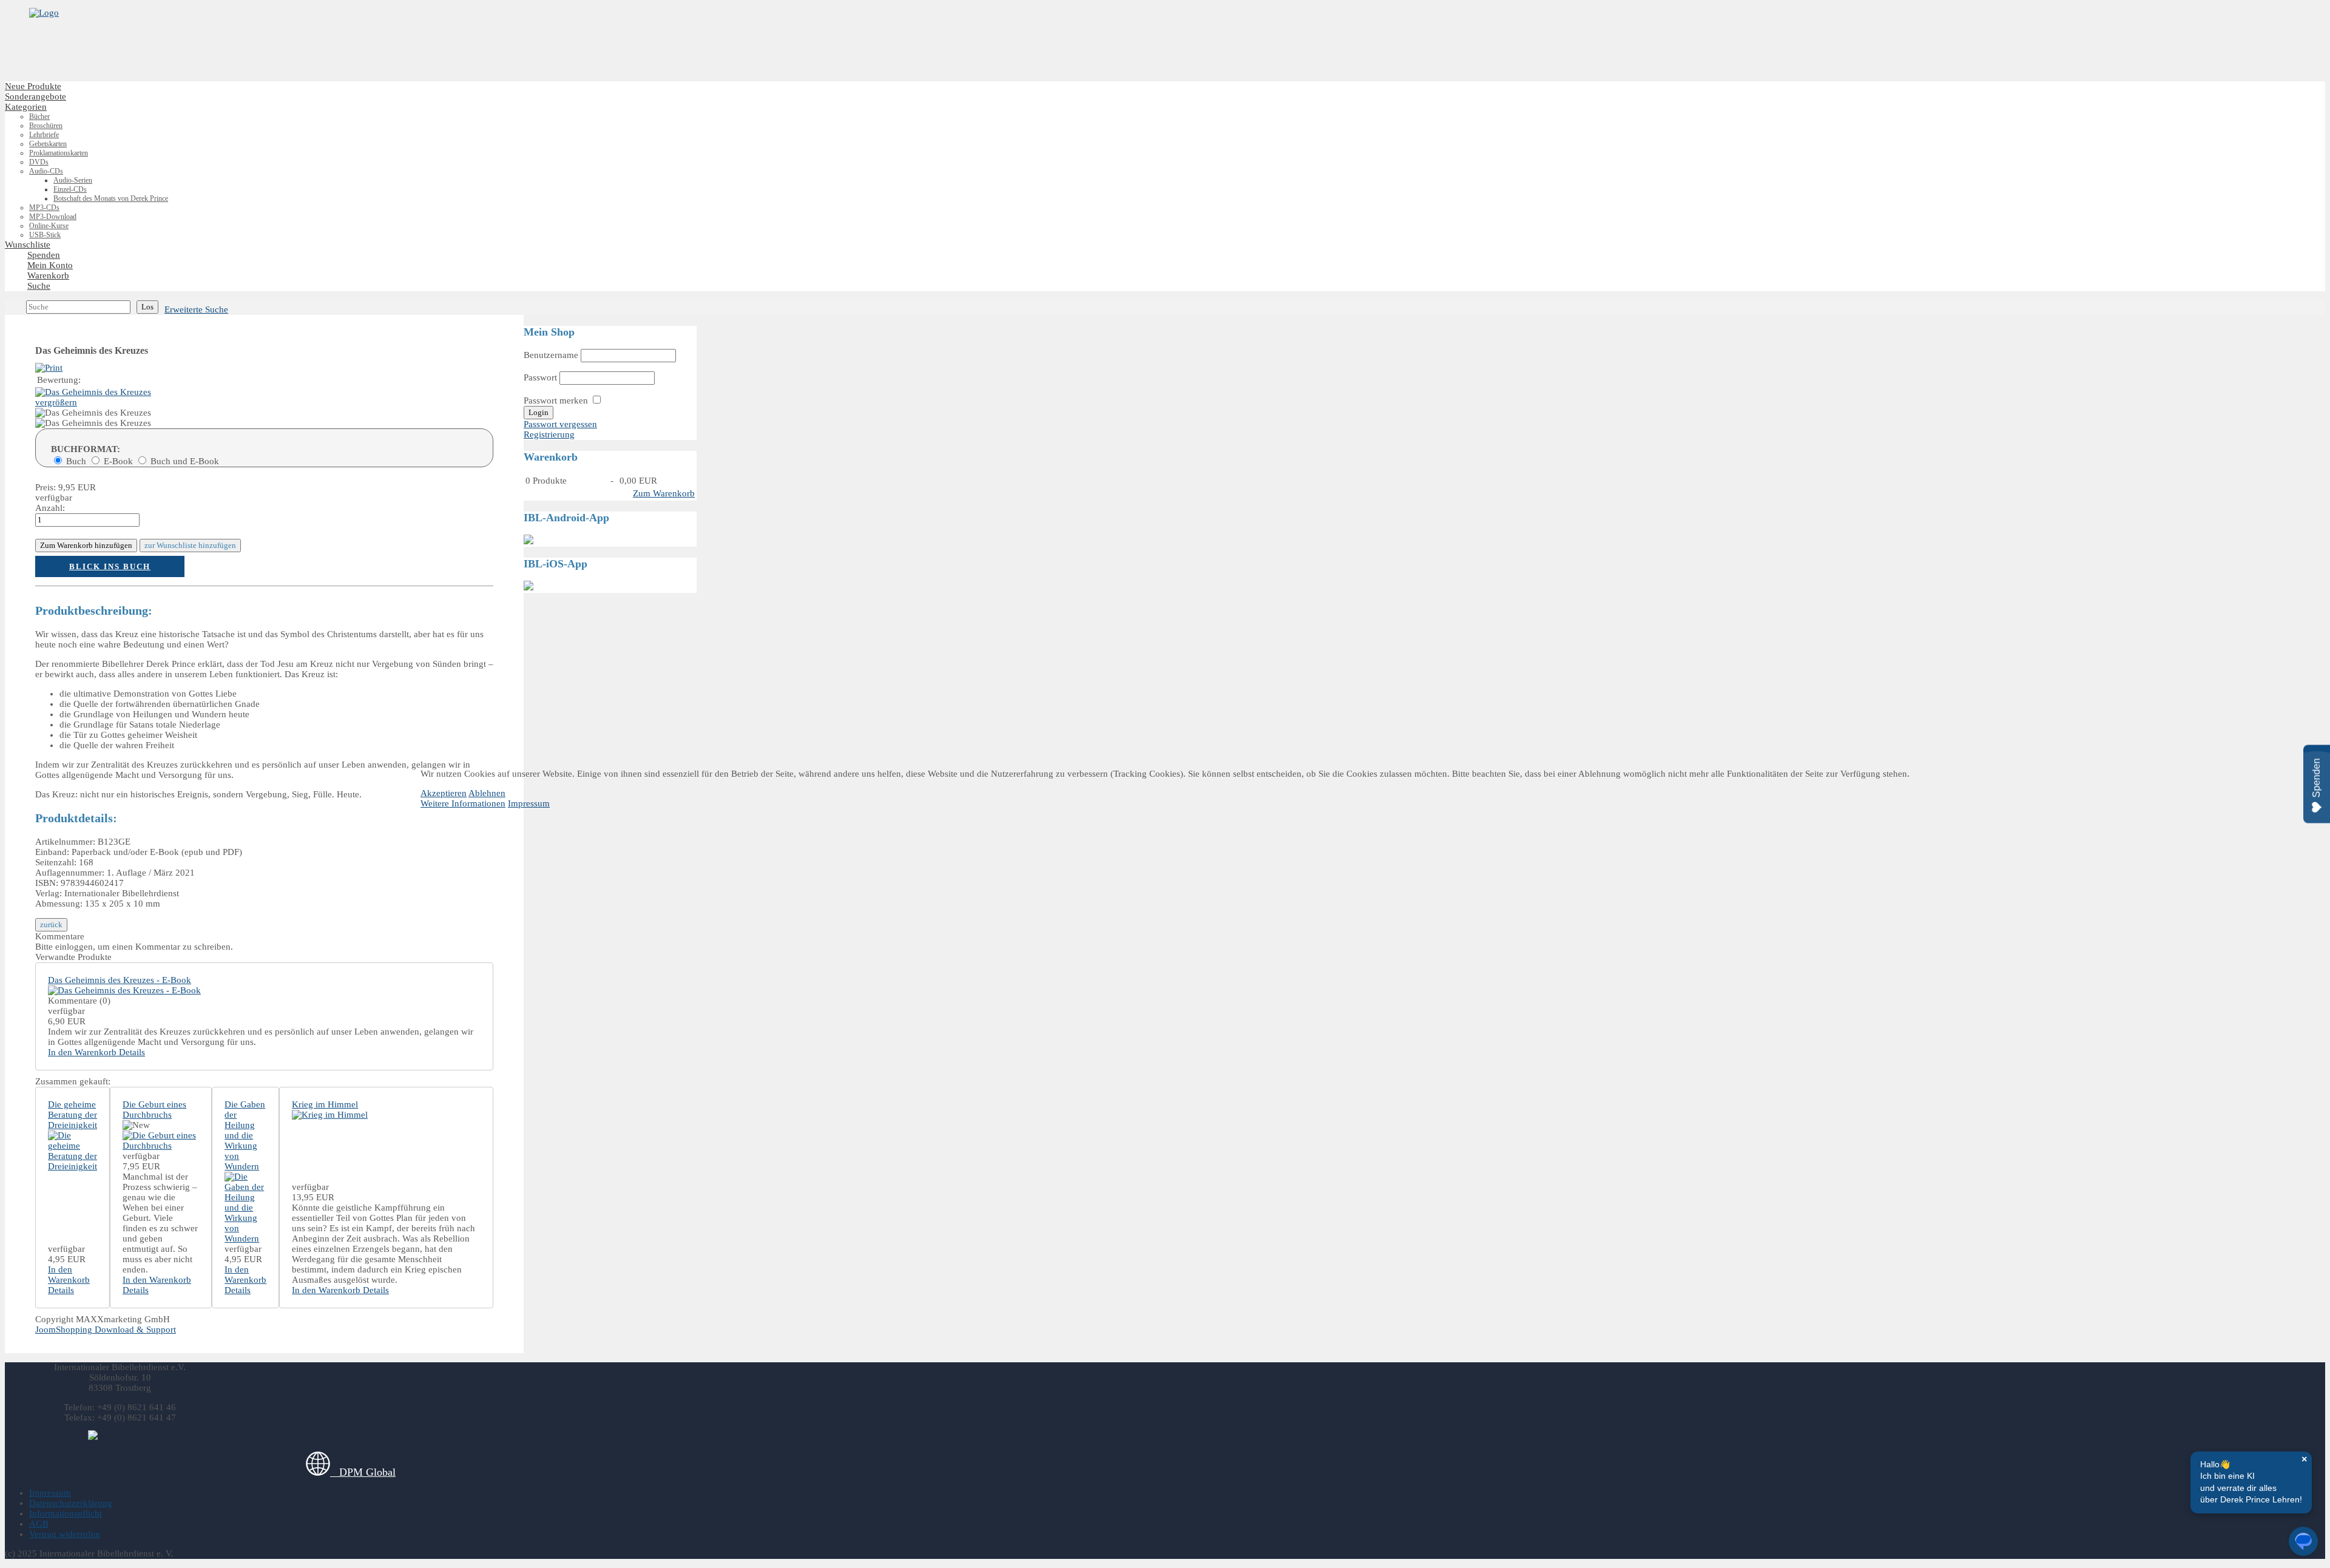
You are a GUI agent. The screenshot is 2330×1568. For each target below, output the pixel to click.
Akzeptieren (444, 793)
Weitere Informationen (463, 803)
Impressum (529, 803)
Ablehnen (487, 793)
